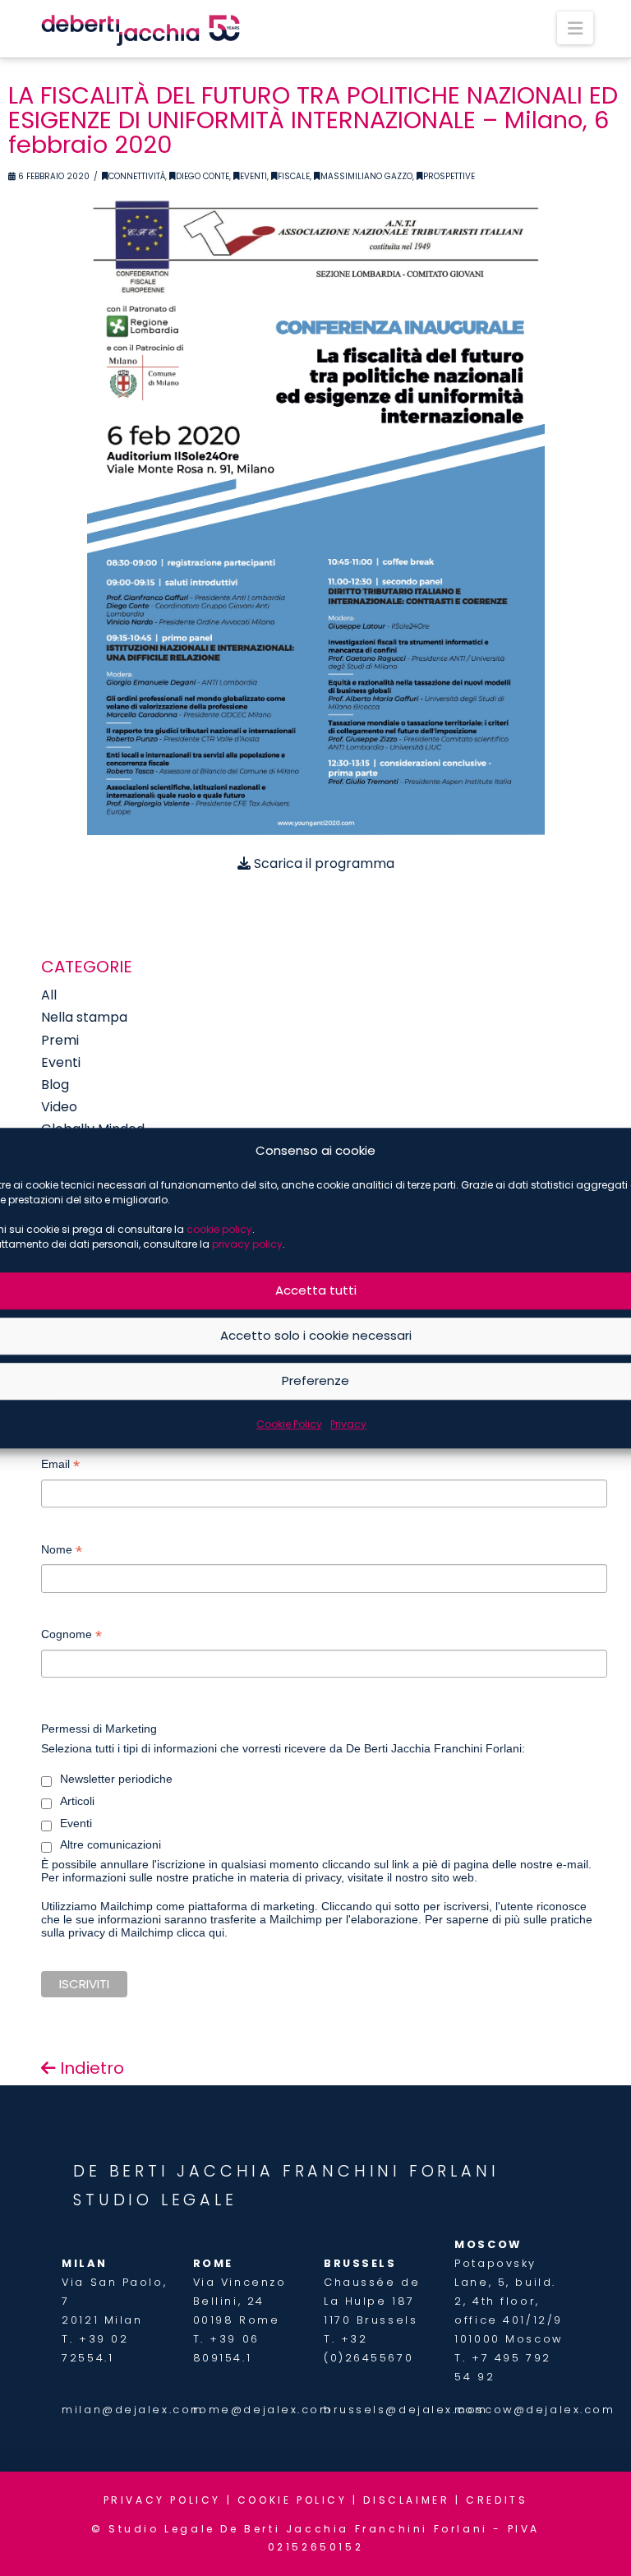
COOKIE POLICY (292, 2500)
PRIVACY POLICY (162, 2500)
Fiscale (294, 176)
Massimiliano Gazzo (366, 176)
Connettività (137, 176)
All (49, 995)
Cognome (71, 1636)
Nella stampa (84, 1017)
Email (60, 1466)
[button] (575, 28)
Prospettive (449, 176)
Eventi (253, 176)
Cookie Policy (289, 1424)
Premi (60, 1040)
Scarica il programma (322, 863)
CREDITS (497, 2500)
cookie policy (219, 1229)
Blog (55, 1085)
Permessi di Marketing (99, 1729)
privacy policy (247, 1244)
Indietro (90, 2068)
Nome (62, 1551)
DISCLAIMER (406, 2500)
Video (59, 1107)
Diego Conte (203, 176)
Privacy (348, 1424)
